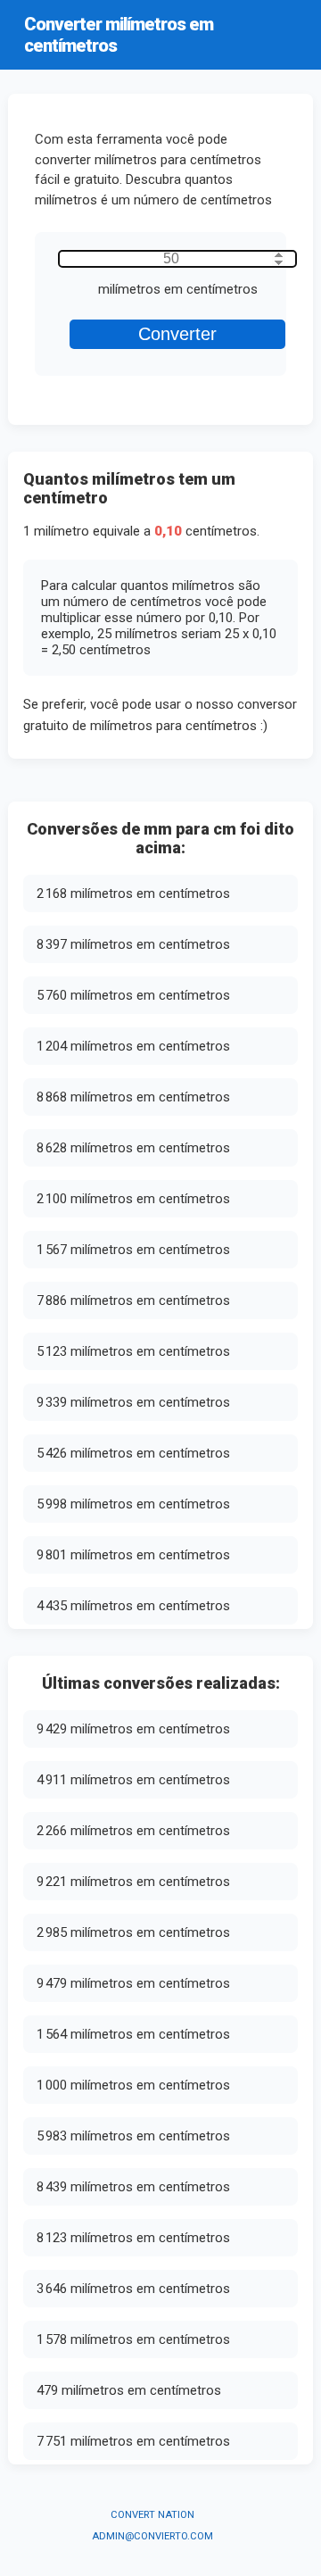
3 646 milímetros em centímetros (133, 2289)
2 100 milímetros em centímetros (133, 1199)
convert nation (152, 2515)
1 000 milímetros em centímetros (133, 2085)
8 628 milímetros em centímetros (133, 1148)
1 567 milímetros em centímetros (133, 1250)
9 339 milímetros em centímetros (133, 1402)
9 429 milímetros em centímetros (133, 1729)
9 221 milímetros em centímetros (133, 1882)
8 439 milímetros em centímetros (133, 2187)
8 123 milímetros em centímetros (133, 2238)
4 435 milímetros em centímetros (133, 1606)
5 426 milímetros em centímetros (133, 1453)
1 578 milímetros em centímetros (133, 2339)
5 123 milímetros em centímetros (133, 1351)
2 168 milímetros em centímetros (133, 893)
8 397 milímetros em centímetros (133, 944)
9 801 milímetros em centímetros (133, 1555)
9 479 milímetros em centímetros (133, 1983)
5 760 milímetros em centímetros (133, 995)
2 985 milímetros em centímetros (133, 1932)
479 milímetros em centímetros (129, 2390)
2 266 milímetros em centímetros (133, 1831)
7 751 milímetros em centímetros (133, 2441)
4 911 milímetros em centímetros (133, 1780)
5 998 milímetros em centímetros (133, 1504)
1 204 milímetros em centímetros (133, 1046)
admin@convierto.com (152, 2536)
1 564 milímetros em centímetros (133, 2034)
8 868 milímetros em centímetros (133, 1097)
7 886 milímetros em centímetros (133, 1300)
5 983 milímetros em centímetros (133, 2136)
